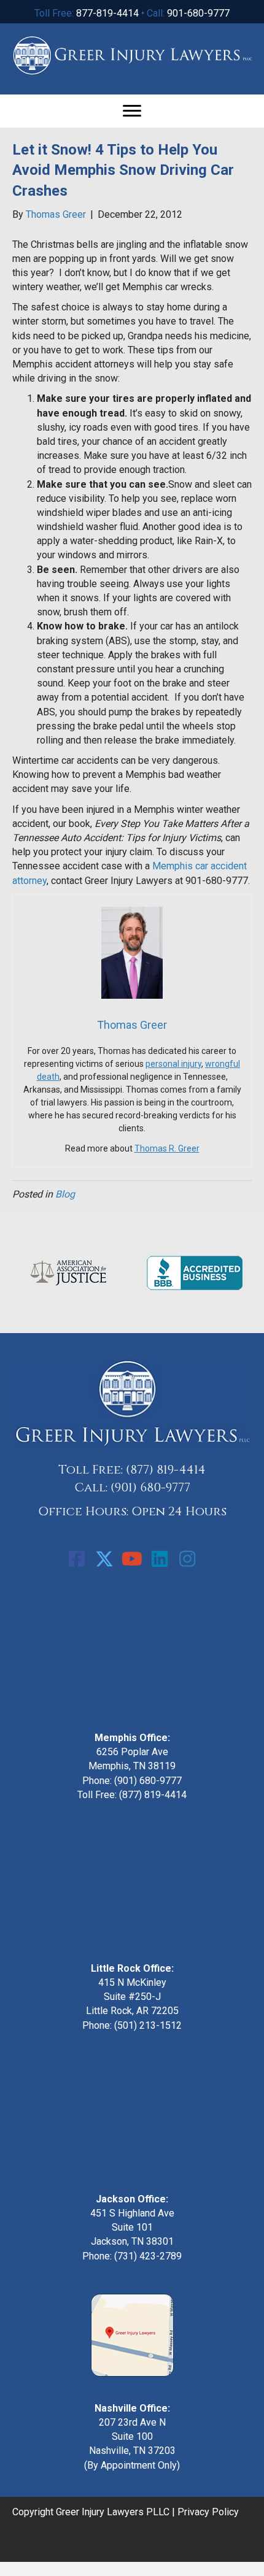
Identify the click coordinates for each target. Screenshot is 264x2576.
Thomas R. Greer (167, 1148)
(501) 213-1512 (148, 2025)
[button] (77, 1559)
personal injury (173, 1064)
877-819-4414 (107, 13)
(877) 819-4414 (166, 1470)
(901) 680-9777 (150, 1487)
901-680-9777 (198, 13)
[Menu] (132, 111)
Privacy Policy (208, 2512)
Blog (65, 1194)
